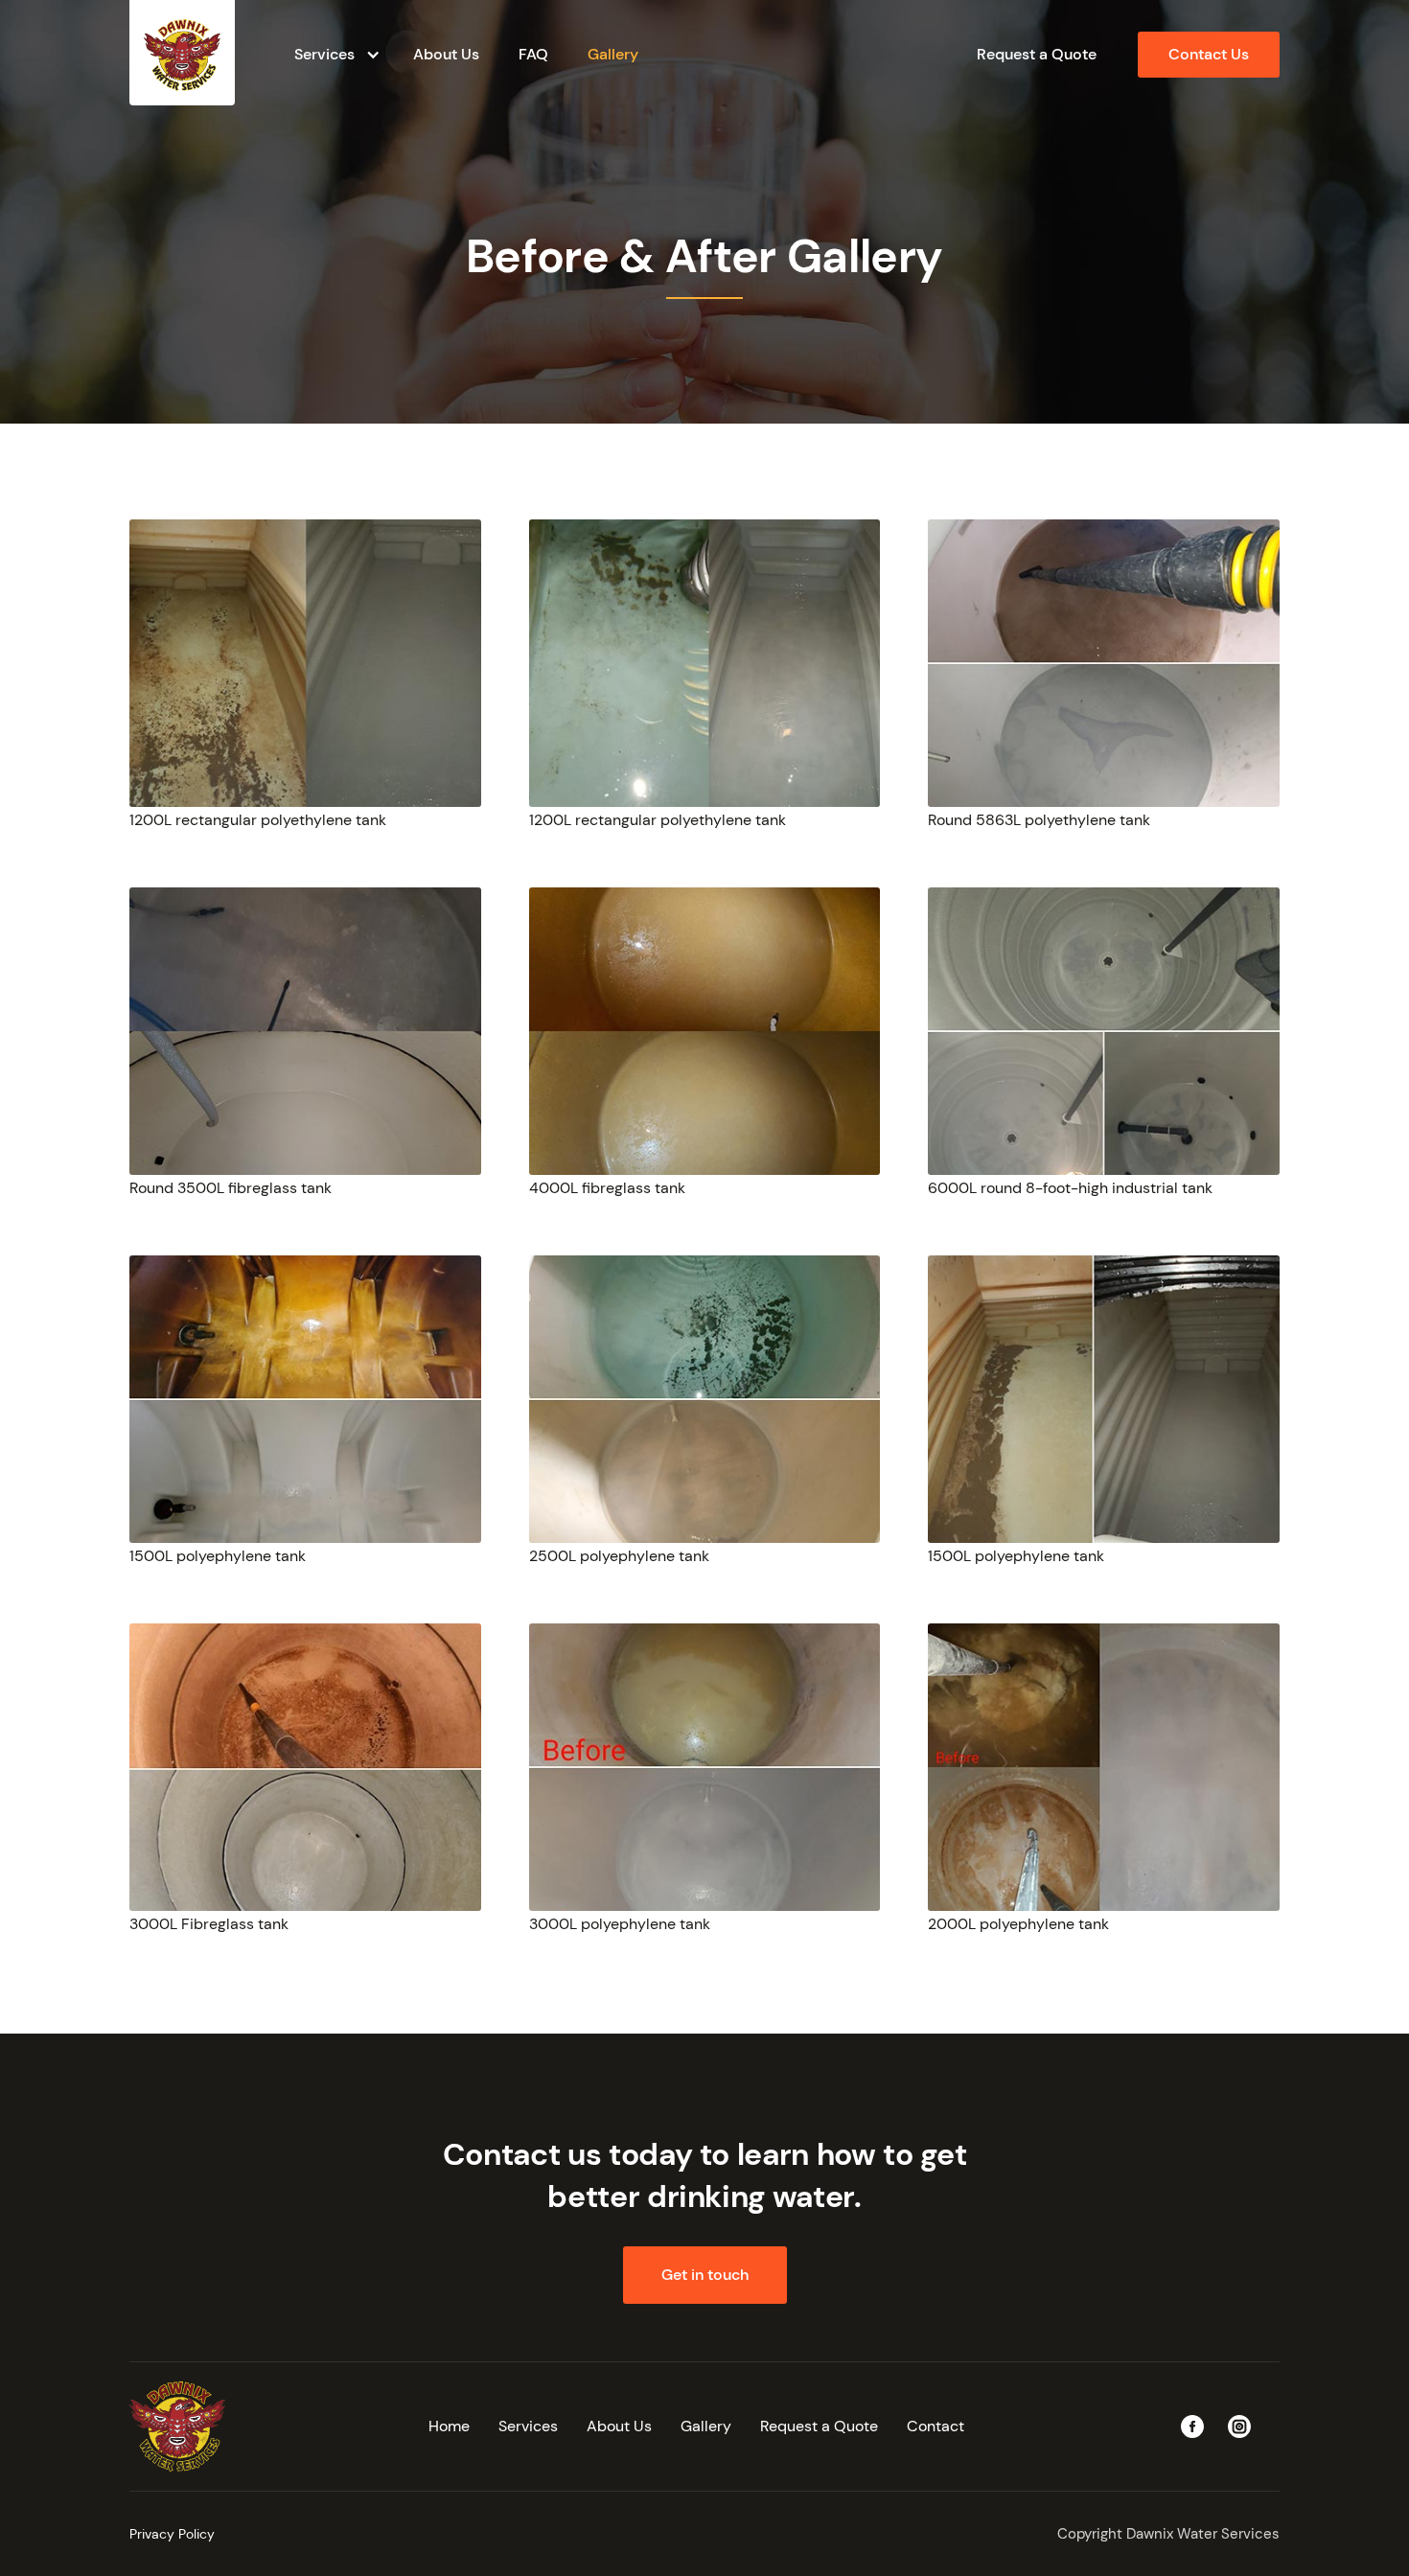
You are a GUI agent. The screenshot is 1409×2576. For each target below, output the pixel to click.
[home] (182, 53)
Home (449, 2426)
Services (528, 2426)
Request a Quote (1037, 54)
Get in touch (705, 2275)
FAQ (533, 54)
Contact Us (1209, 54)
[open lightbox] (305, 663)
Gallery (613, 54)
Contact (935, 2426)
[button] (334, 55)
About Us (446, 54)
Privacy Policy (172, 2534)
